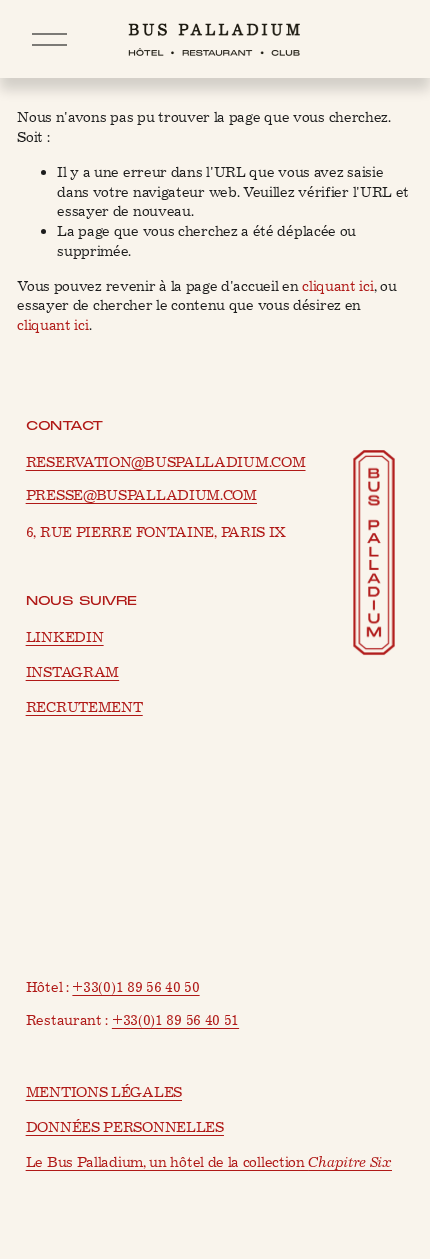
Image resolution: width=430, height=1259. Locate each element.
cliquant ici (337, 286)
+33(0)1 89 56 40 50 (135, 987)
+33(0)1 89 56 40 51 (175, 1020)
